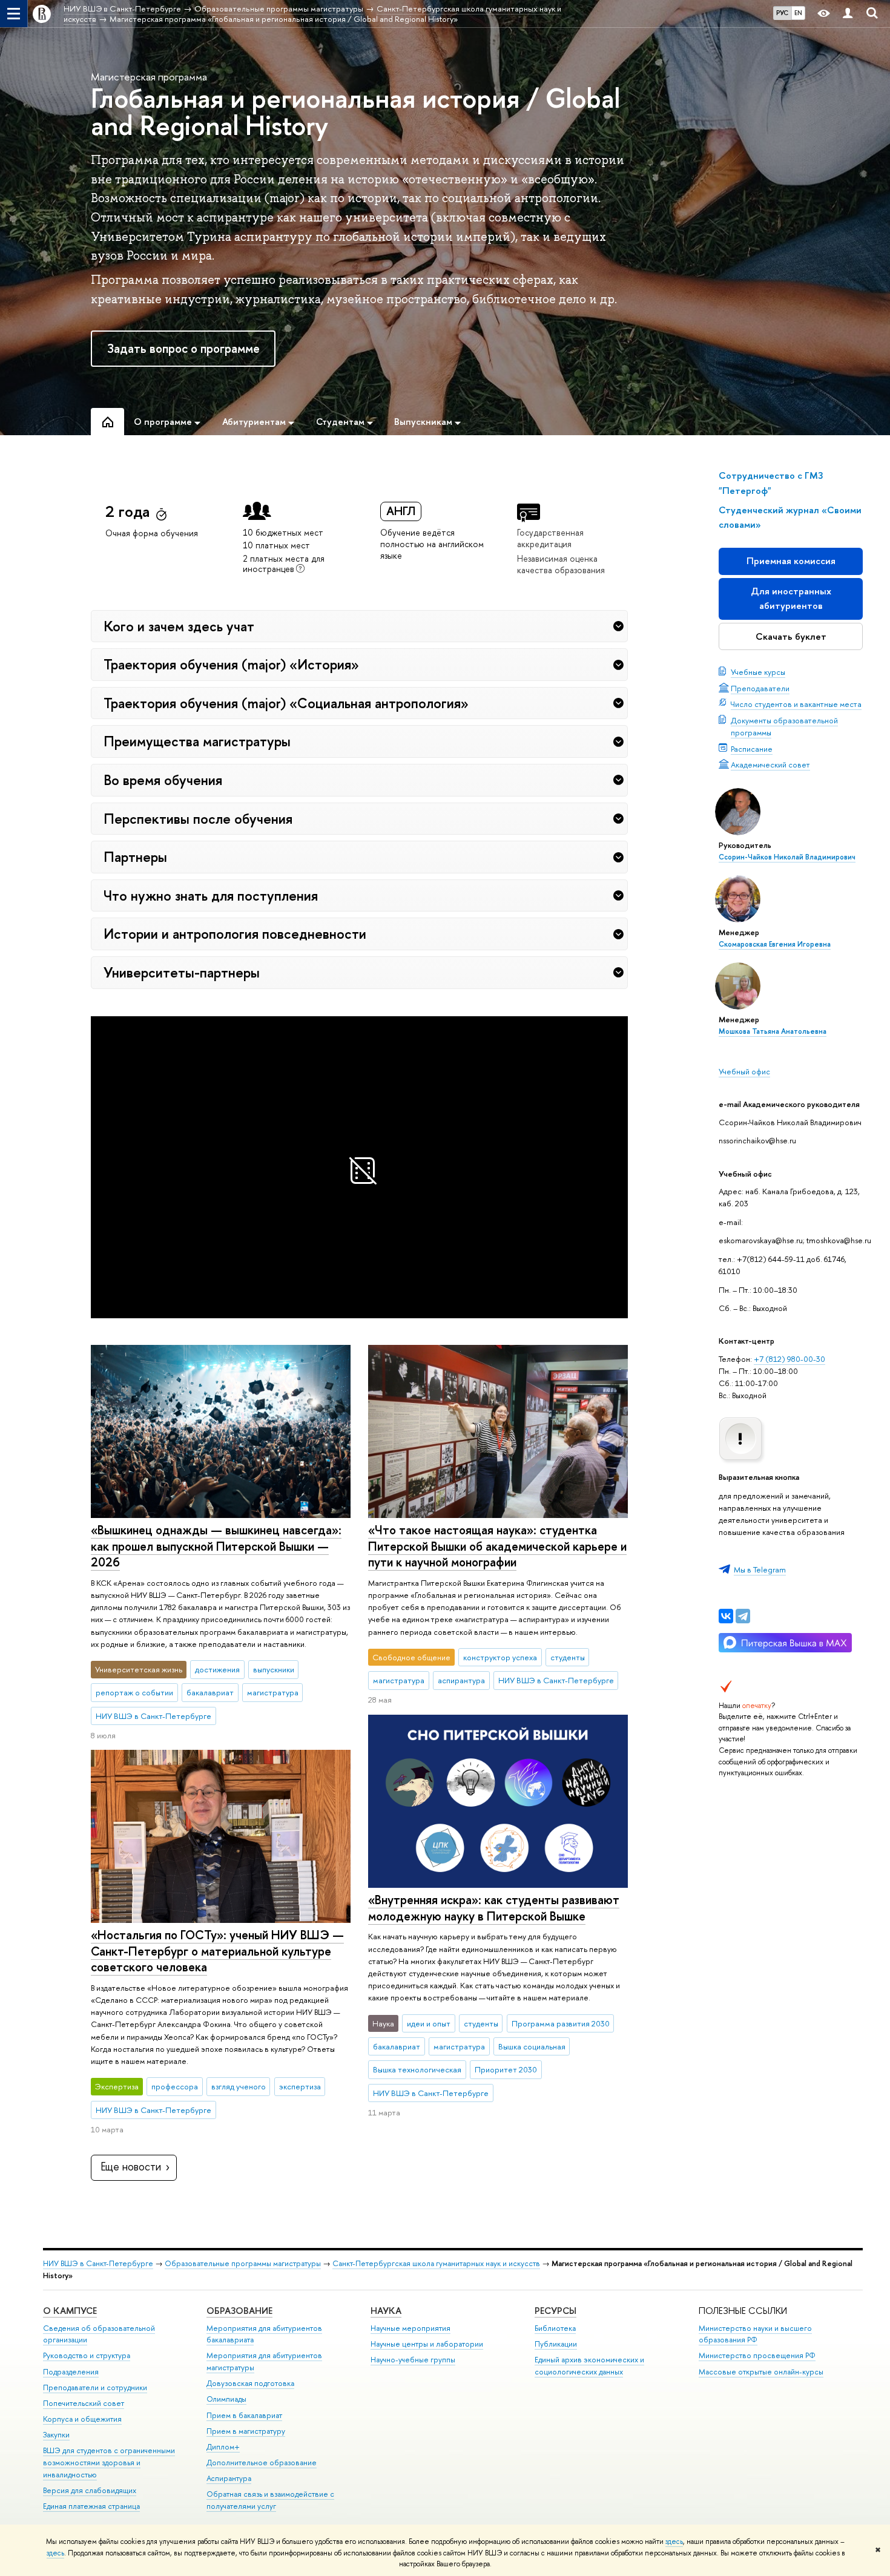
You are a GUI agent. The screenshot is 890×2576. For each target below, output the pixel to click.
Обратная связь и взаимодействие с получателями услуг (270, 2500)
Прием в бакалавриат (244, 2415)
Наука (386, 2311)
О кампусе (70, 2311)
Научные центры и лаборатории (427, 2344)
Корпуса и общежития (82, 2419)
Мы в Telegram (760, 1569)
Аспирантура (229, 2478)
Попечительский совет (84, 2403)
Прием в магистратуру (246, 2431)
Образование (239, 2311)
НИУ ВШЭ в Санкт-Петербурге (98, 2263)
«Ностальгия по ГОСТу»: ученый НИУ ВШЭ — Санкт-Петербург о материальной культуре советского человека (217, 1951)
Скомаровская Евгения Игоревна (775, 944)
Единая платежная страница (91, 2506)
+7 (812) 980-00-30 (789, 1359)
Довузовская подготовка (250, 2383)
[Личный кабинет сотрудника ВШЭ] (848, 14)
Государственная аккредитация (550, 538)
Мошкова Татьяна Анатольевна (773, 1031)
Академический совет (770, 764)
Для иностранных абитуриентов (791, 598)
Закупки (56, 2435)
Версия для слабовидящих (90, 2490)
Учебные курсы (758, 672)
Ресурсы (555, 2311)
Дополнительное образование (262, 2463)
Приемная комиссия (791, 561)
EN (798, 13)
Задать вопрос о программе (183, 348)
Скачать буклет (791, 636)
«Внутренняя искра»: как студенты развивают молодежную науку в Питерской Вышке (494, 1908)
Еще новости (131, 2167)
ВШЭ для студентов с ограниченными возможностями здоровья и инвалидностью (109, 2463)
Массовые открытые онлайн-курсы (761, 2372)
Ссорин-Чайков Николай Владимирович (787, 857)
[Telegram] (743, 1616)
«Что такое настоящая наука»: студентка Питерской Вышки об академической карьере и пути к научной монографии (497, 1546)
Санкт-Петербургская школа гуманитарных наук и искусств (436, 2263)
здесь (674, 2541)
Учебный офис (744, 1071)
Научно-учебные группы (413, 2360)
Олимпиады (226, 2399)
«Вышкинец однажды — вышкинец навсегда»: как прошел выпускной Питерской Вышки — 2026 (216, 1546)
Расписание (752, 749)
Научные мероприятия (410, 2328)
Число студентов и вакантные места (796, 704)
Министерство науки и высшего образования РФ (755, 2334)
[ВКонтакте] (726, 1616)
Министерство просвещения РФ (757, 2355)
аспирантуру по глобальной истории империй (372, 237)
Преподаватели (760, 688)
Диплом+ (223, 2447)
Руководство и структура (87, 2355)
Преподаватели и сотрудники (95, 2387)
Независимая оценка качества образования (561, 564)
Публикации (556, 2344)
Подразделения (71, 2372)
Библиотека (555, 2328)
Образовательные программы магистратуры (243, 2263)
